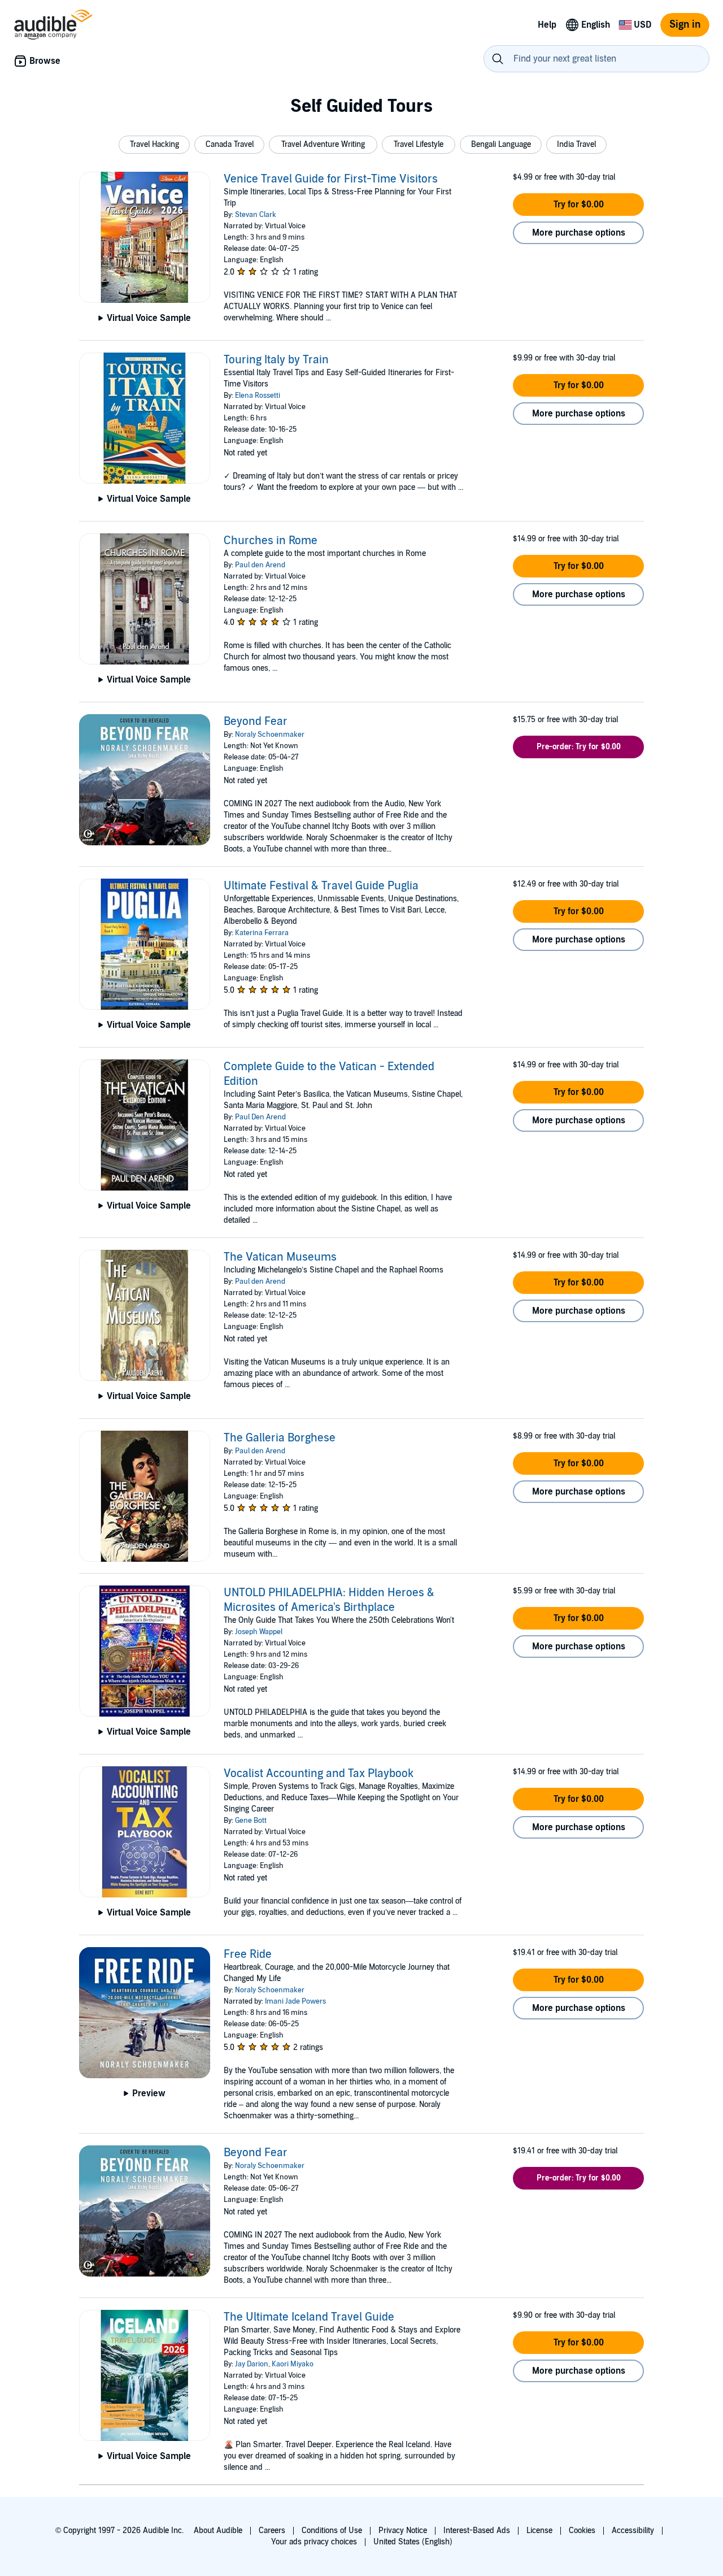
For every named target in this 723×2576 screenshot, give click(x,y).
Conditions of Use (332, 2531)
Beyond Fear (256, 722)
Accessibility (633, 2531)
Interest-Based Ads (477, 2531)
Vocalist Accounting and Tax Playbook (319, 1774)
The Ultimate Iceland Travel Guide (309, 2317)
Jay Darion (252, 2364)
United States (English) (413, 2542)
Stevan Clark (256, 215)
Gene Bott (251, 1821)
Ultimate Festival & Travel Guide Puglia (321, 886)
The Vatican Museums (280, 1257)
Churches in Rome (271, 541)
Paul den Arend (260, 565)
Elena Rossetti (258, 396)
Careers (272, 2531)
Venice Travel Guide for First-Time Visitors (331, 179)
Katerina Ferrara (262, 933)
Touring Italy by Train (276, 360)
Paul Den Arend (260, 1117)
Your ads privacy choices (314, 2542)
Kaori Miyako (293, 2364)
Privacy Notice (403, 2531)
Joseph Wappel (259, 1632)
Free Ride (248, 1954)
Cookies (582, 2531)
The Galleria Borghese (280, 1438)
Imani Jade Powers (295, 2001)
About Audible (218, 2531)
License (539, 2531)
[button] (154, 145)
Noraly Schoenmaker (270, 735)
